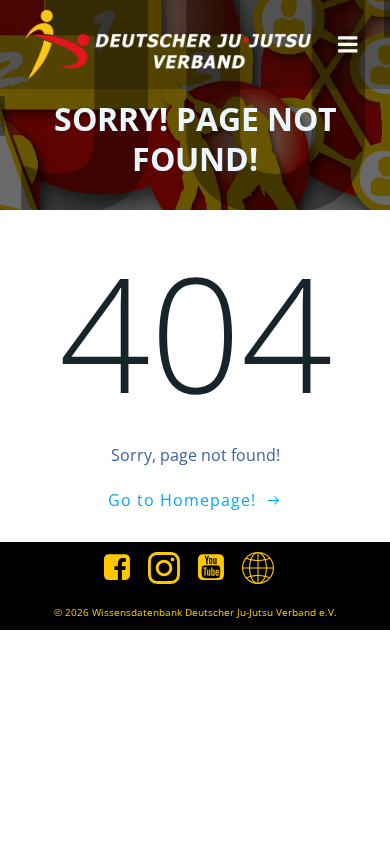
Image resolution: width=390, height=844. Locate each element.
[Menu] (348, 45)
